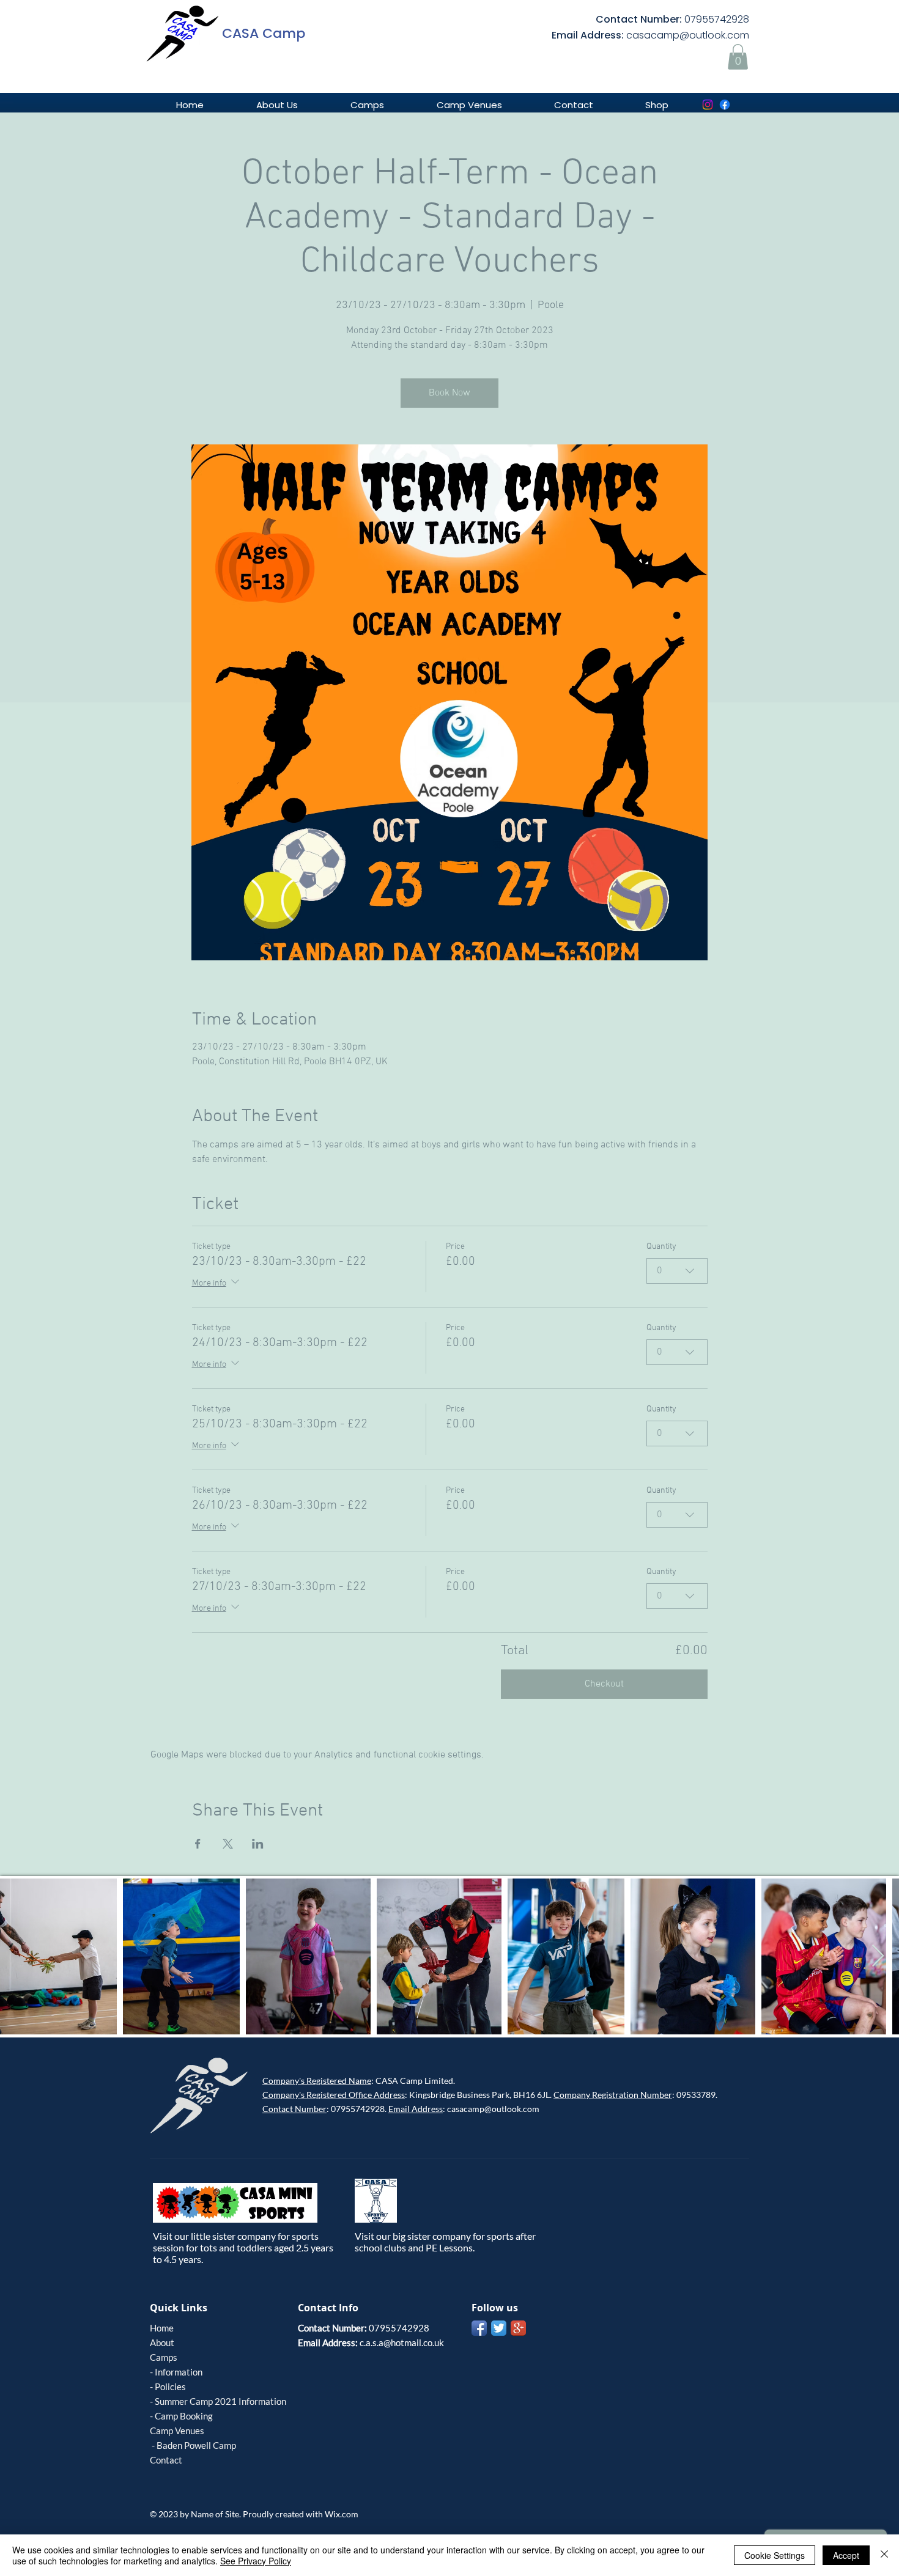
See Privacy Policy (256, 2561)
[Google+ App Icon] (518, 2328)
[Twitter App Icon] (499, 2328)
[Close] (884, 2555)
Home (162, 2328)
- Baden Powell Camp (193, 2445)
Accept (846, 2555)
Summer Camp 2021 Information (220, 2401)
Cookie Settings (775, 2555)
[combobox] (677, 1271)
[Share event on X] (228, 1844)
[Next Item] (878, 1956)
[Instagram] (708, 105)
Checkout (604, 1684)
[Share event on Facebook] (198, 1844)
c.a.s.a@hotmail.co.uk (402, 2342)
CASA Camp (264, 33)
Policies (170, 2386)
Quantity (661, 1247)
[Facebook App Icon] (479, 2328)
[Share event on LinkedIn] (258, 1844)
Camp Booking (184, 2416)
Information (179, 2372)
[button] (738, 57)
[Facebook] (725, 105)
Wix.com (342, 2514)
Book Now (449, 393)
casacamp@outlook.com (688, 35)
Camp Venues (177, 2431)
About (162, 2342)
